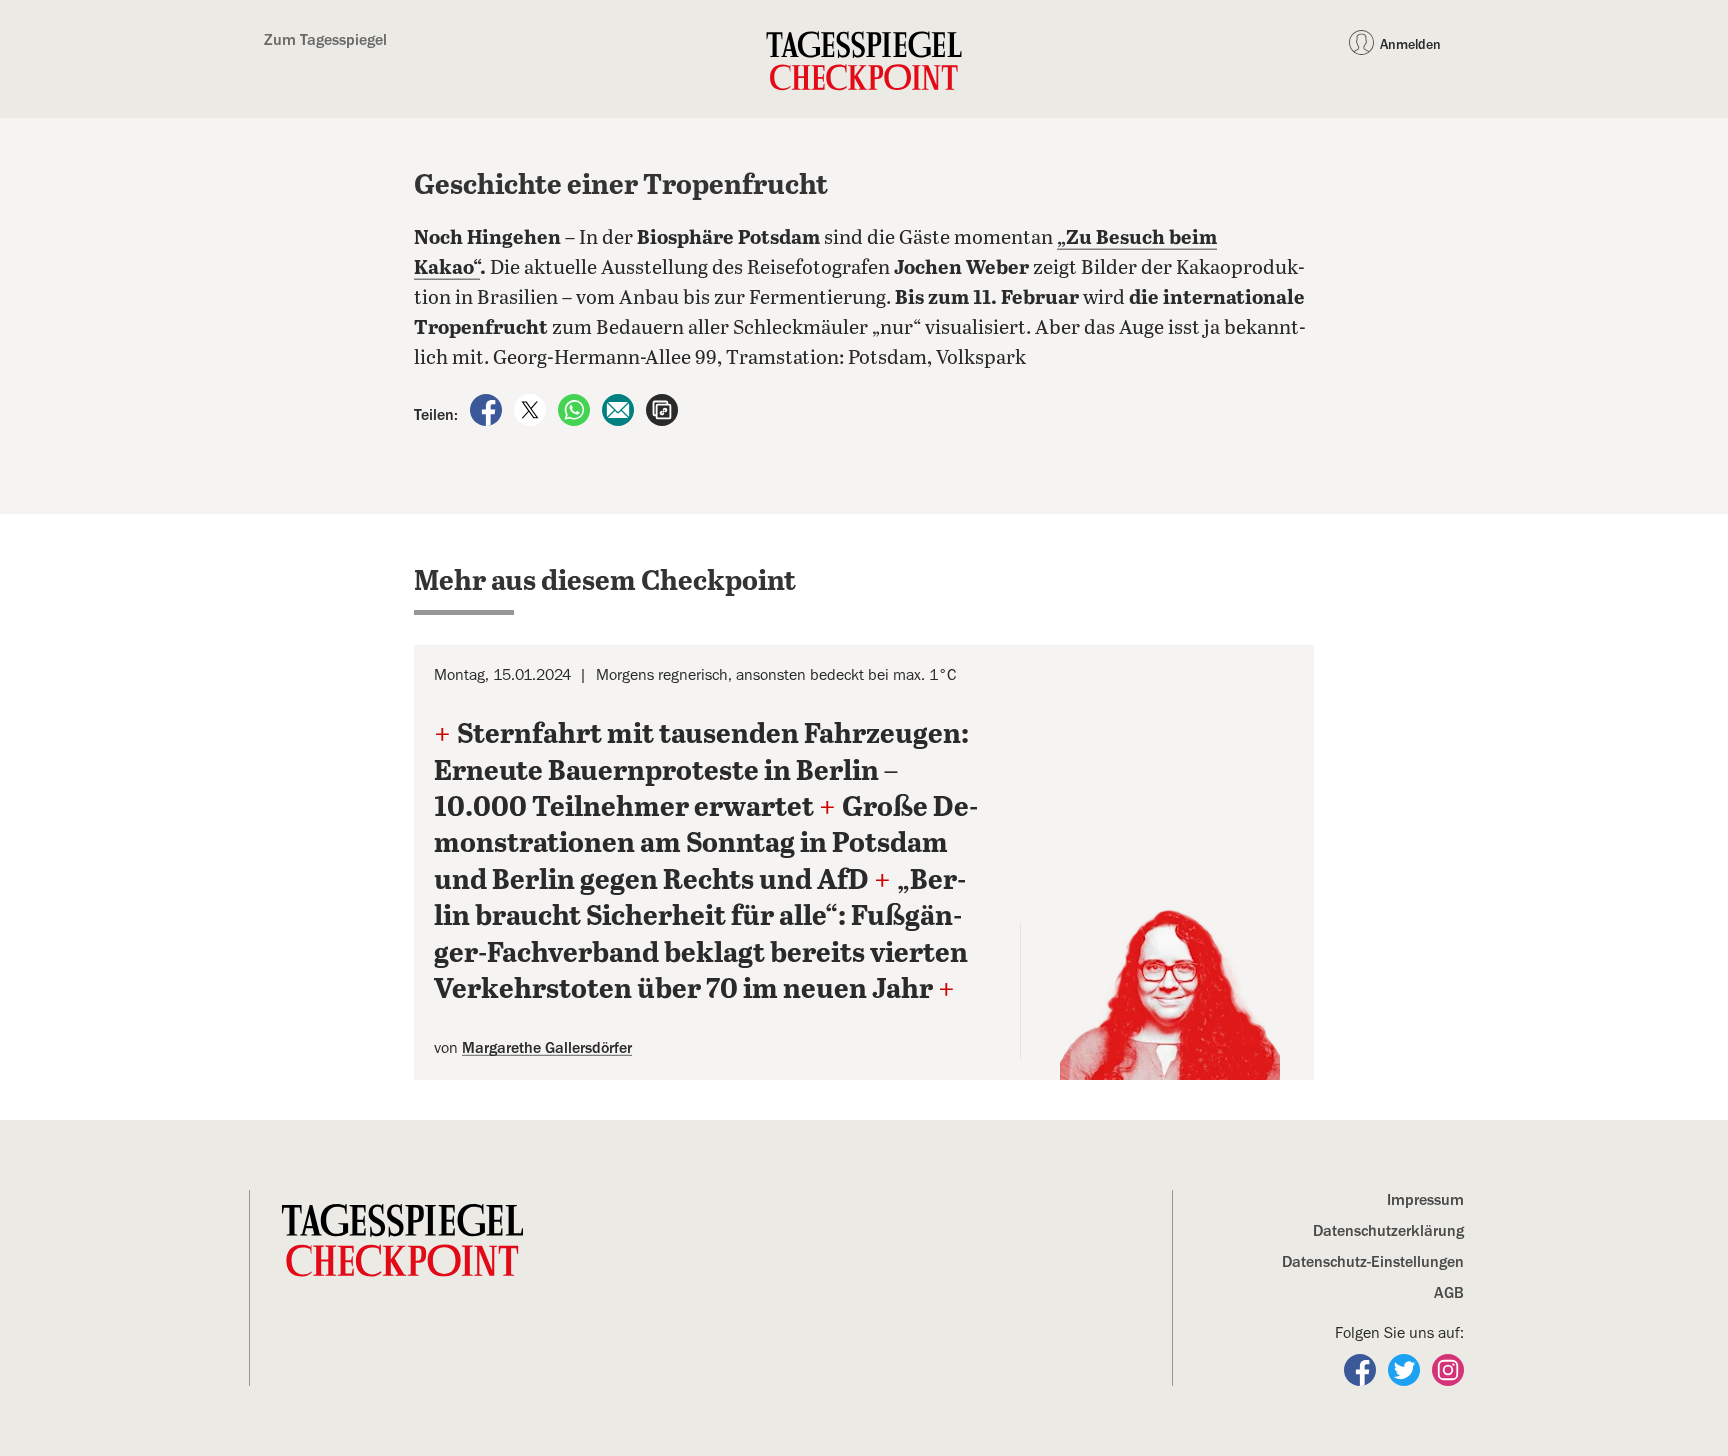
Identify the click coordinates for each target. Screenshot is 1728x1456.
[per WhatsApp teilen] (576, 409)
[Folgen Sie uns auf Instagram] (1448, 1369)
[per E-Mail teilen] (620, 409)
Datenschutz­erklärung (1388, 1231)
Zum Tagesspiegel (325, 40)
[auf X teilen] (532, 409)
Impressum (1425, 1200)
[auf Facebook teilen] (488, 409)
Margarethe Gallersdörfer (547, 1048)
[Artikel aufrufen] (662, 409)
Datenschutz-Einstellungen (1373, 1262)
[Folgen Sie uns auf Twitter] (1406, 1369)
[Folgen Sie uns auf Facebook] (1362, 1369)
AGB (1449, 1293)
